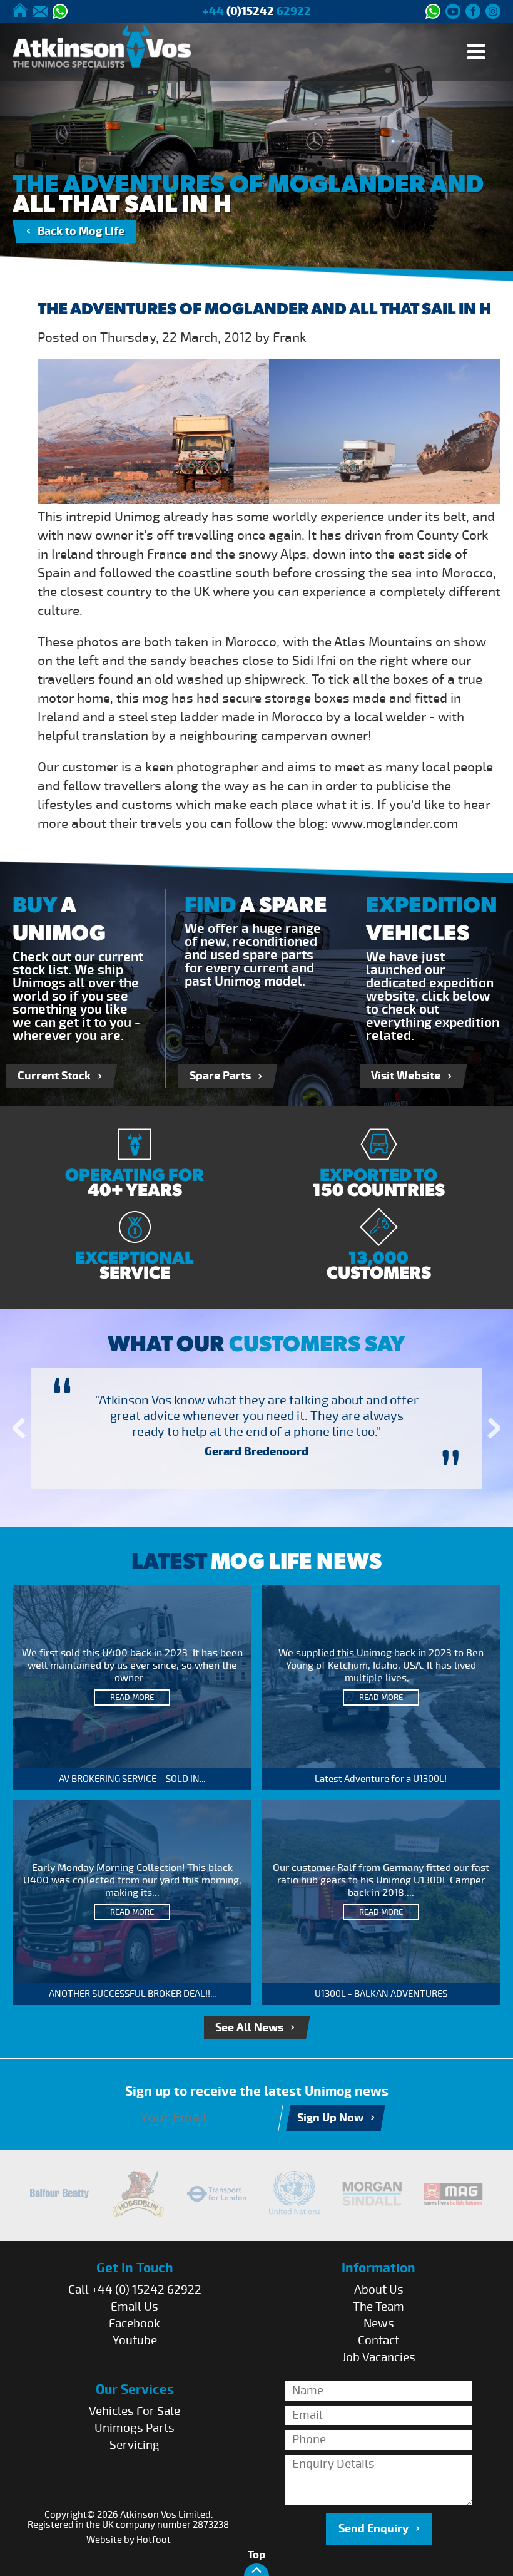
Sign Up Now (330, 2118)
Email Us (135, 2307)
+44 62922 (257, 12)
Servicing (135, 2445)
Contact (378, 2341)
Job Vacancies (379, 2357)
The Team (378, 2307)
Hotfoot (154, 2540)
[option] (256, 1428)
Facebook (135, 2324)
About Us (379, 2290)
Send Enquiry (373, 2529)
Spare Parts (220, 1076)
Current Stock (54, 1076)
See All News (249, 2028)
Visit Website (406, 1076)
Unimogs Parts (135, 2428)
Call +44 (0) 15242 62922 (135, 2290)
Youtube (135, 2341)
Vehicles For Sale (135, 2411)
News (379, 2324)
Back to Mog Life (81, 231)
